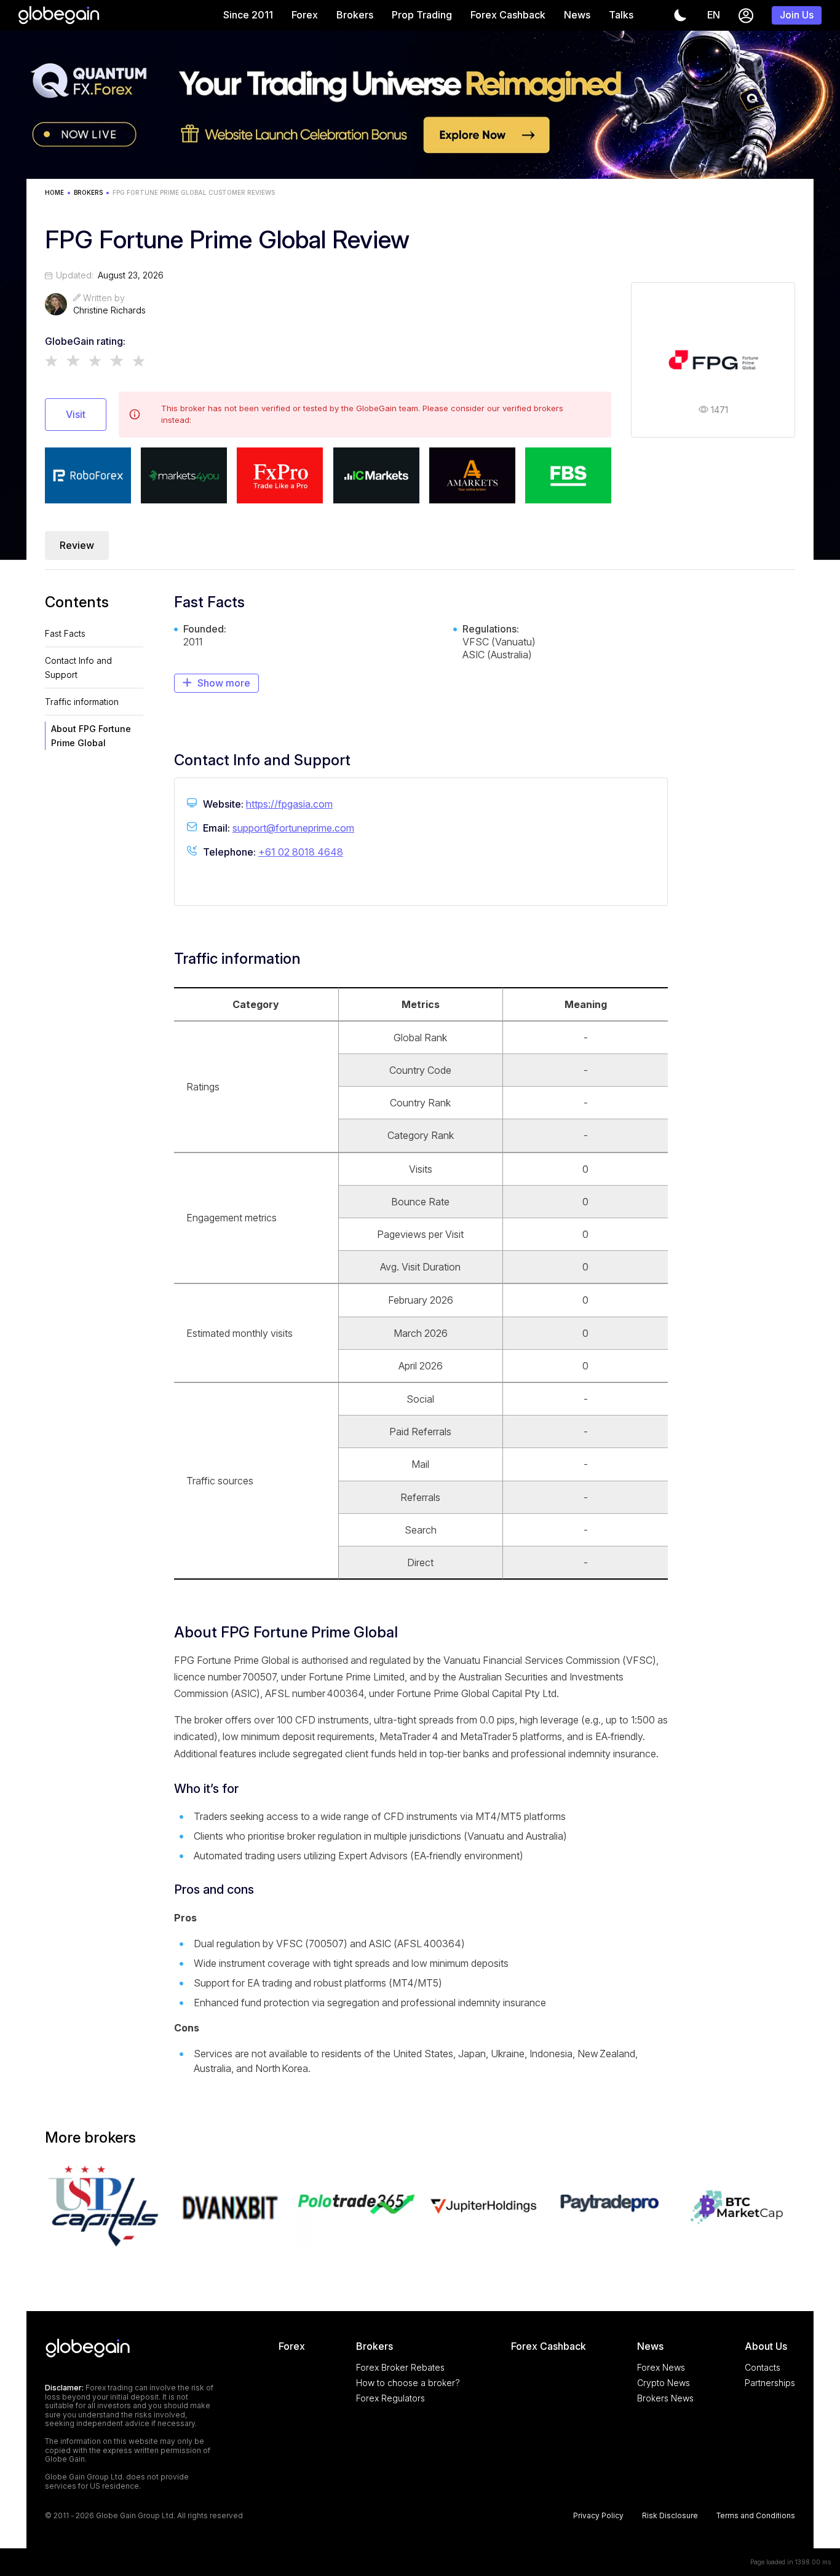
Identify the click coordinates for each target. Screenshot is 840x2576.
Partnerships (770, 2383)
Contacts (763, 2367)
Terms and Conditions (756, 2516)
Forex (305, 15)
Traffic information (82, 702)
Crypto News (664, 2383)
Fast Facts (65, 633)
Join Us (797, 15)
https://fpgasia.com (289, 804)
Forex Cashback (508, 15)
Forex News (661, 2367)
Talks (621, 15)
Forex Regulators (390, 2398)
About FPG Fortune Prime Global (91, 736)
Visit (76, 414)
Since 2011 (248, 15)
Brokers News (665, 2398)
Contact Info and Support (78, 668)
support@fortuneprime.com (293, 828)
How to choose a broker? (408, 2383)
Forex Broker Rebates (400, 2367)
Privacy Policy (598, 2516)
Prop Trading (422, 15)
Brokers (355, 15)
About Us (766, 2346)
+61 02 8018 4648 (301, 852)
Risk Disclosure (670, 2516)
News (577, 15)
